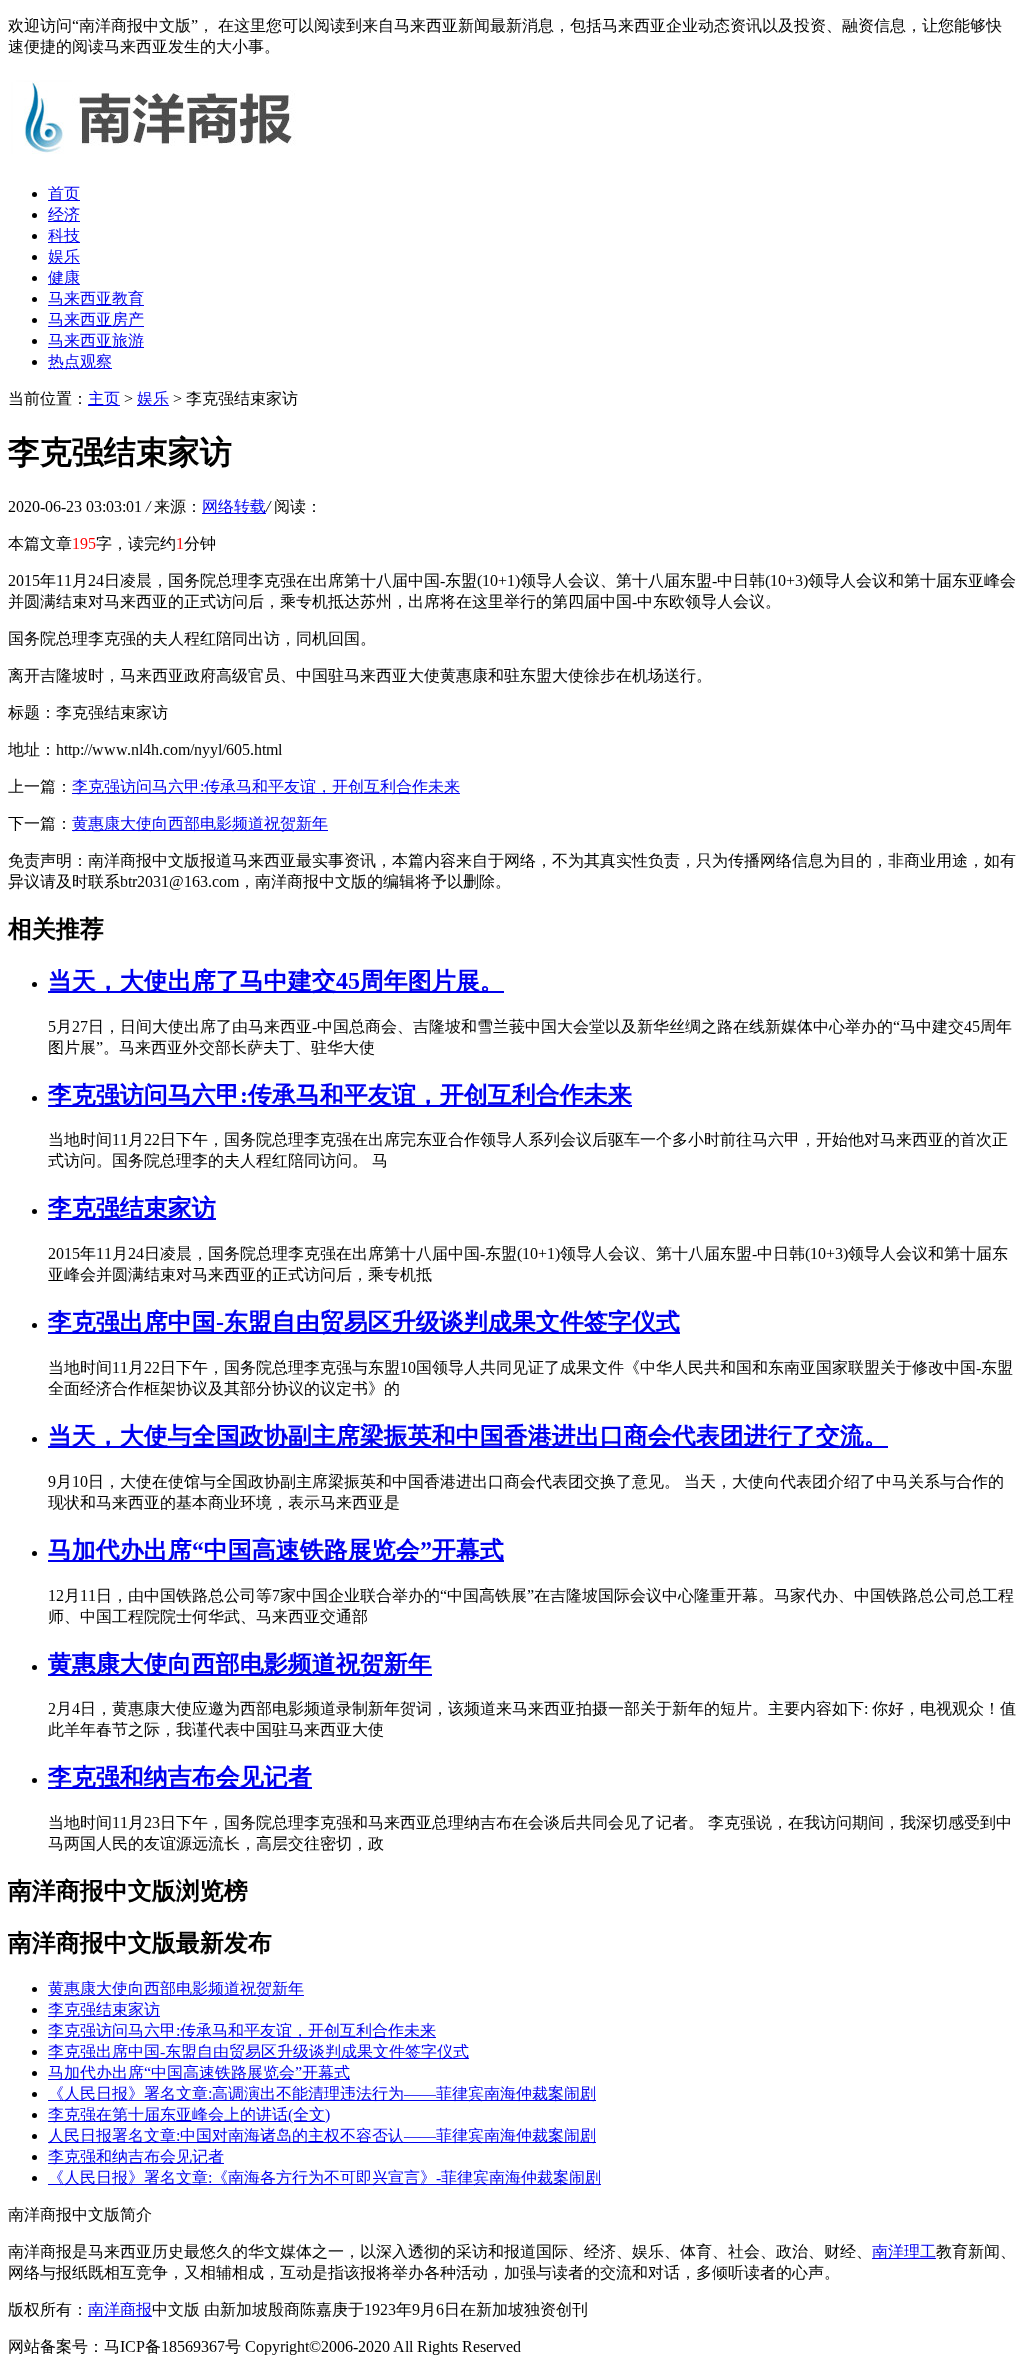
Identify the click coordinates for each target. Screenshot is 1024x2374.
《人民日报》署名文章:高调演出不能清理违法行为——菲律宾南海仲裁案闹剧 (322, 2093)
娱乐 (64, 256)
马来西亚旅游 (96, 340)
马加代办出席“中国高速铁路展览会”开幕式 (276, 1550)
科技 (64, 235)
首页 (64, 193)
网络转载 (234, 506)
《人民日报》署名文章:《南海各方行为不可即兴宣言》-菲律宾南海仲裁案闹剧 (324, 2177)
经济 (64, 214)
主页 (104, 398)
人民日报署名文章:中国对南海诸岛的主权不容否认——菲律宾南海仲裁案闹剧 (322, 2135)
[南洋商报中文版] (158, 158)
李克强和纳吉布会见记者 (180, 1777)
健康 (64, 277)
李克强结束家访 (132, 1208)
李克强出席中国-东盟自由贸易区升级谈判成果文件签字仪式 (364, 1322)
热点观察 (80, 361)
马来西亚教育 (96, 298)
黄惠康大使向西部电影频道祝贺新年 (200, 823)
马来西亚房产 (96, 319)
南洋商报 (120, 2309)
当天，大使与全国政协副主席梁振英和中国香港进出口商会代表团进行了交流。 (468, 1436)
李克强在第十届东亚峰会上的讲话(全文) (189, 2114)
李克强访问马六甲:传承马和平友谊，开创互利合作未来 (266, 786)
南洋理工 (904, 2251)
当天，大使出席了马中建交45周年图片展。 (276, 981)
